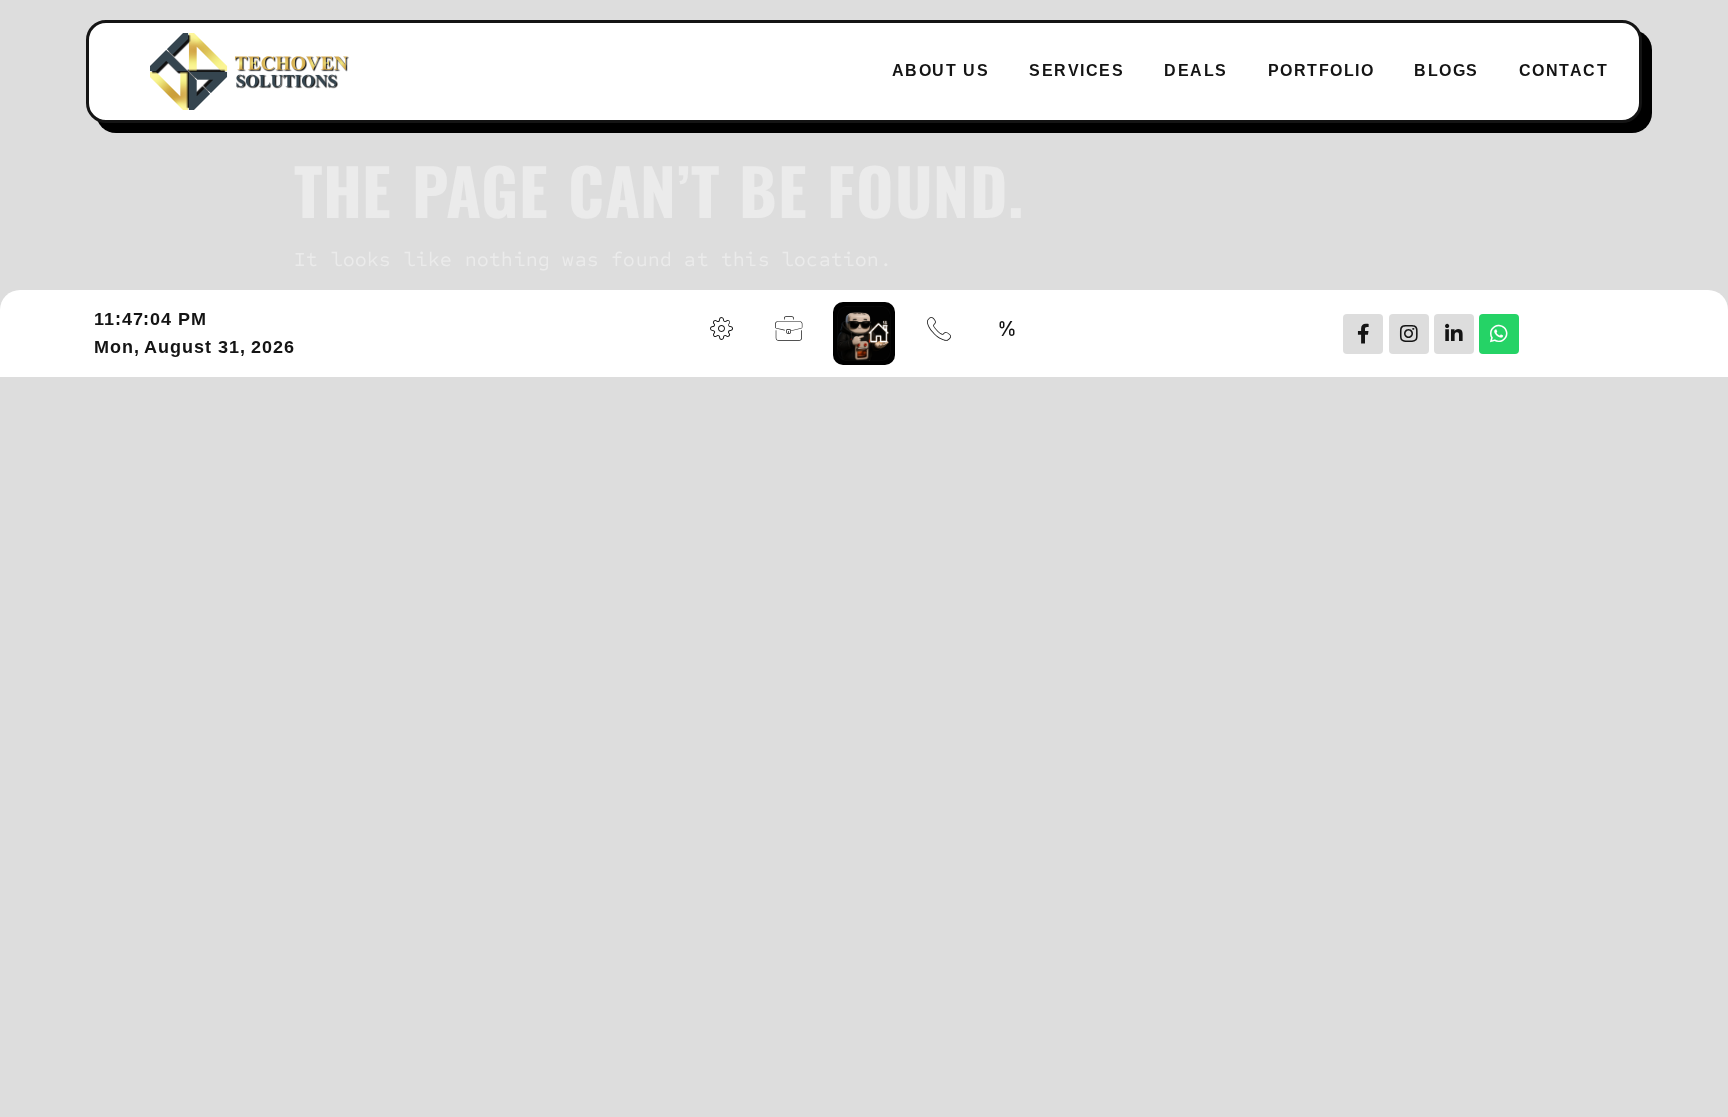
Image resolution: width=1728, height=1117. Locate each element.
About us (941, 70)
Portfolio (1321, 70)
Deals (1196, 70)
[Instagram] (1409, 334)
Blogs (1446, 70)
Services (1076, 70)
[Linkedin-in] (1454, 334)
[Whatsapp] (1499, 334)
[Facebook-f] (1363, 334)
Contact (1564, 70)
